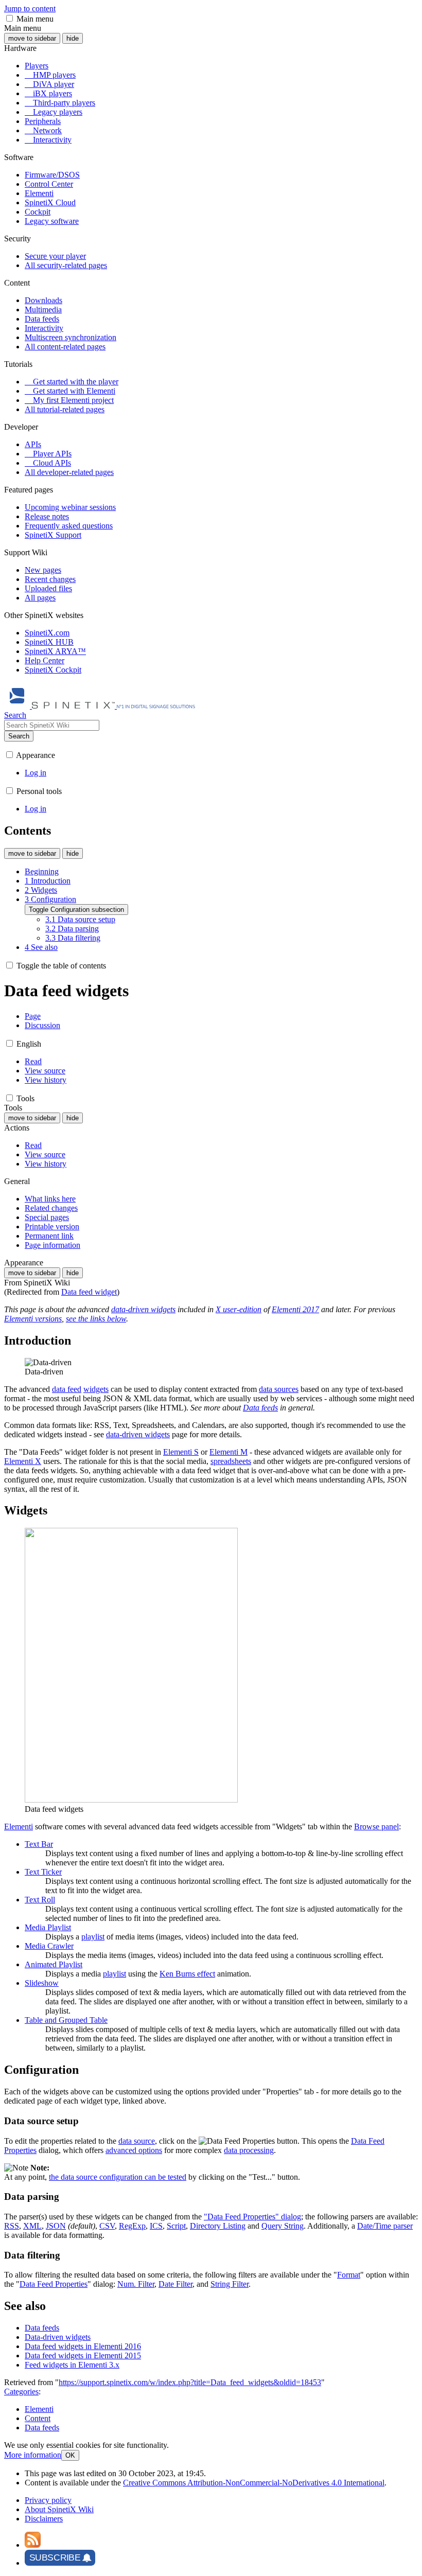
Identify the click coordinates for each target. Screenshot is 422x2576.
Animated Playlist (54, 1964)
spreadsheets (231, 1461)
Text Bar (39, 1844)
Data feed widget (89, 1292)
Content (38, 2418)
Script (176, 2226)
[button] (10, 18)
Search (19, 736)
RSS (12, 2226)
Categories (21, 2392)
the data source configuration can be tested (118, 2177)
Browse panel (376, 1827)
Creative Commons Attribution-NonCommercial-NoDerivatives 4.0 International (254, 2483)
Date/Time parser (385, 2226)
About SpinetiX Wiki (59, 2509)
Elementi (19, 1827)
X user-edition (239, 1309)
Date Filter (175, 2284)
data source (137, 2141)
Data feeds (260, 1408)
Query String (283, 2226)
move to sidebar (32, 38)
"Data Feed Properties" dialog (252, 2217)
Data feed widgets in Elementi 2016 (83, 2346)
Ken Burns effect (187, 1974)
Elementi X (23, 1461)
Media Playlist (48, 1927)
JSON (56, 2226)
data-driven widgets (143, 1309)
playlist (93, 1937)
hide (73, 38)
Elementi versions (33, 1319)
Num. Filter (136, 2284)
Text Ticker (43, 1872)
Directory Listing (218, 2226)
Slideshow (42, 1983)
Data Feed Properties (54, 2284)
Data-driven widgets (58, 2337)
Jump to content (30, 8)
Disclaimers (44, 2519)
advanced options (134, 2150)
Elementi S (181, 1452)
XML (32, 2226)
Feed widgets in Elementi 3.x (72, 2365)
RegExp (132, 2226)
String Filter (230, 2284)
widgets (96, 1389)
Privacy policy (48, 2500)
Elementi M (228, 1452)
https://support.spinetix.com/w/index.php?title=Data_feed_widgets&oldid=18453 (190, 2382)
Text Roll (40, 1900)
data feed (67, 1389)
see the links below (96, 1319)
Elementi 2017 (295, 1309)
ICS (156, 2226)
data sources (279, 1389)
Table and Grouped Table (66, 2020)
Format (349, 2275)
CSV (107, 2226)
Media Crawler (49, 1946)
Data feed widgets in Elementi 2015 (83, 2356)
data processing (249, 2150)
